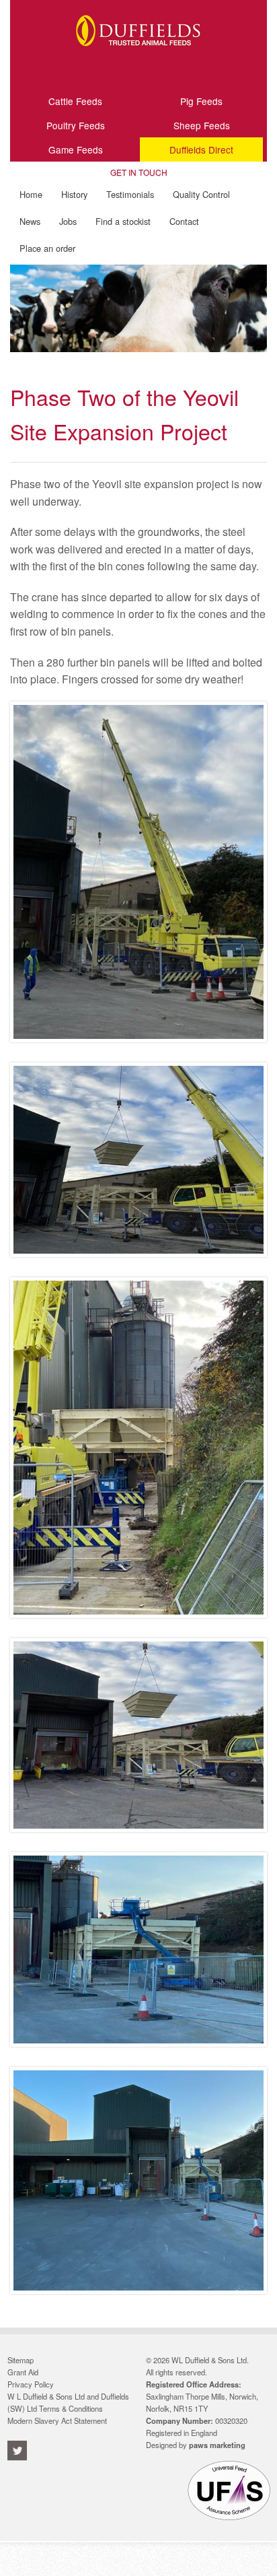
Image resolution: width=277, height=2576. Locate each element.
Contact (184, 221)
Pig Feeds (201, 101)
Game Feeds (76, 149)
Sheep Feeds (202, 125)
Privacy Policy (31, 2384)
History (74, 194)
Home (31, 194)
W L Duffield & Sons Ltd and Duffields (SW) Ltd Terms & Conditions (68, 2402)
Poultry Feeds (76, 125)
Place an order (47, 248)
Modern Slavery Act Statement (57, 2420)
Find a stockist (123, 221)
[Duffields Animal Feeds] (138, 56)
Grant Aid (23, 2372)
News (30, 221)
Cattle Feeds (75, 101)
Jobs (68, 221)
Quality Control (201, 194)
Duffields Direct (201, 149)
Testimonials (130, 194)
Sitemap (21, 2360)
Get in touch (139, 173)
